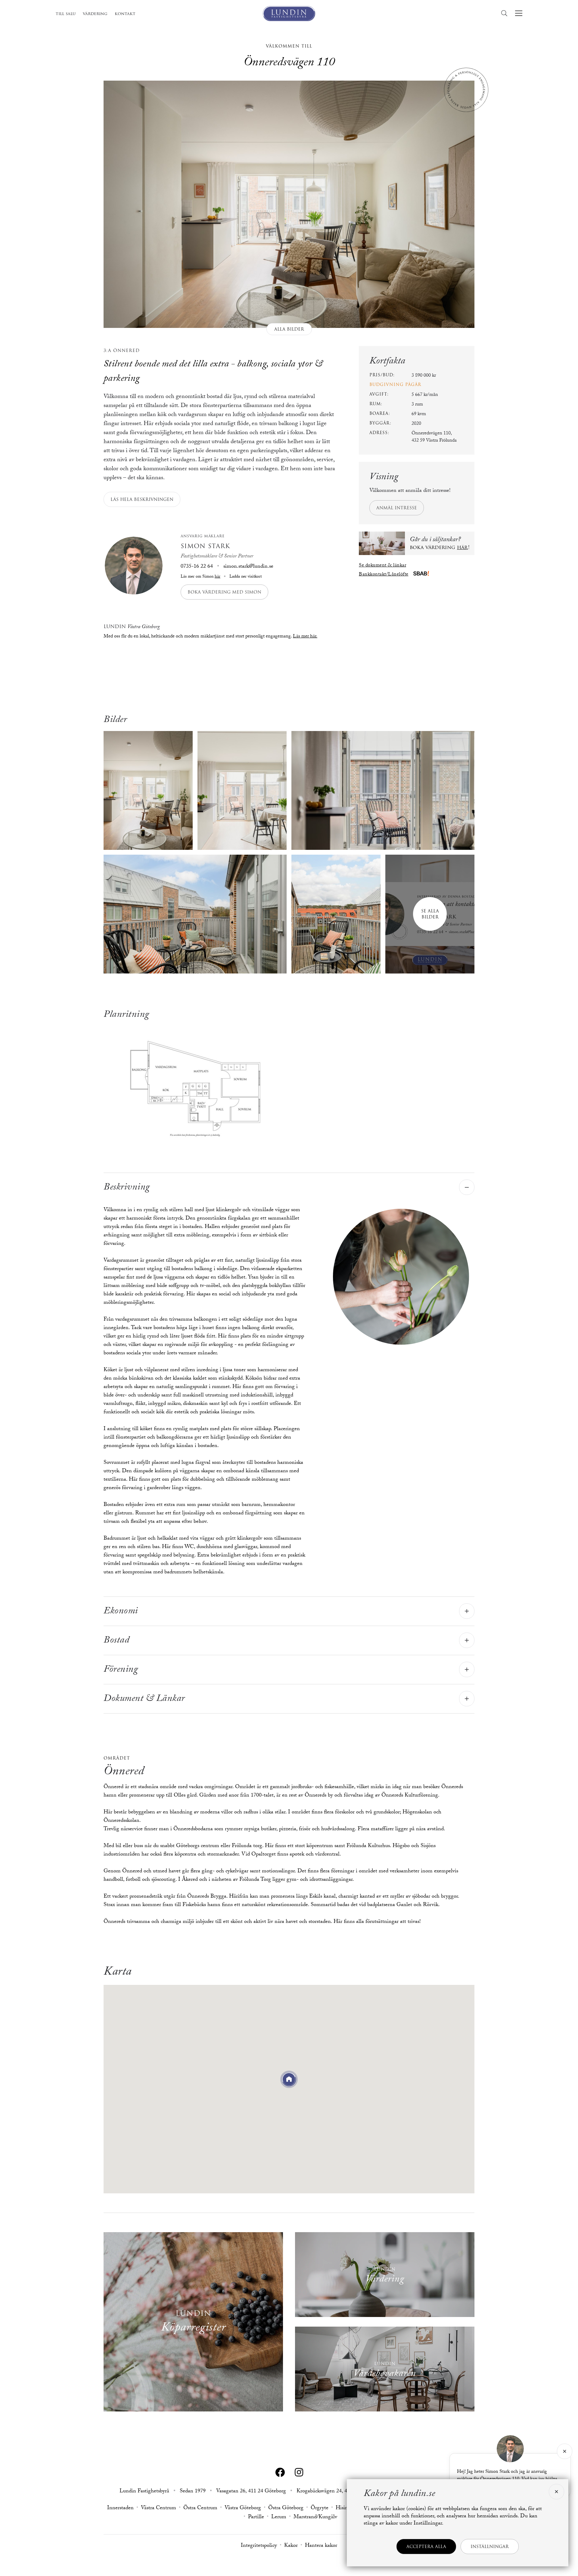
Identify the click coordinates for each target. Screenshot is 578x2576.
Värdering (95, 14)
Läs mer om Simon (200, 577)
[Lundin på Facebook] (280, 2473)
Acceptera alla (426, 2547)
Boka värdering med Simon (224, 592)
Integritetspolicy (259, 2546)
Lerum (279, 2518)
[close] (556, 2492)
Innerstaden (120, 2509)
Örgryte (320, 2509)
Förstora (195, 1085)
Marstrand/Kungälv (315, 2518)
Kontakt (125, 14)
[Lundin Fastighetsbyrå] (289, 14)
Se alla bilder (430, 914)
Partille (256, 2518)
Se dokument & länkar (382, 566)
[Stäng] (565, 2451)
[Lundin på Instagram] (299, 2473)
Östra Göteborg (286, 2509)
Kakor (291, 2546)
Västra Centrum (158, 2509)
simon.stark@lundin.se (248, 567)
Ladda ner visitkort (245, 577)
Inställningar (490, 2547)
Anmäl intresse (397, 508)
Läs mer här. (305, 637)
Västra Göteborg (243, 2509)
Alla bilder (289, 329)
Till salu (66, 14)
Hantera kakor (321, 2546)
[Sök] (506, 13)
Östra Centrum (200, 2509)
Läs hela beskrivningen (142, 499)
